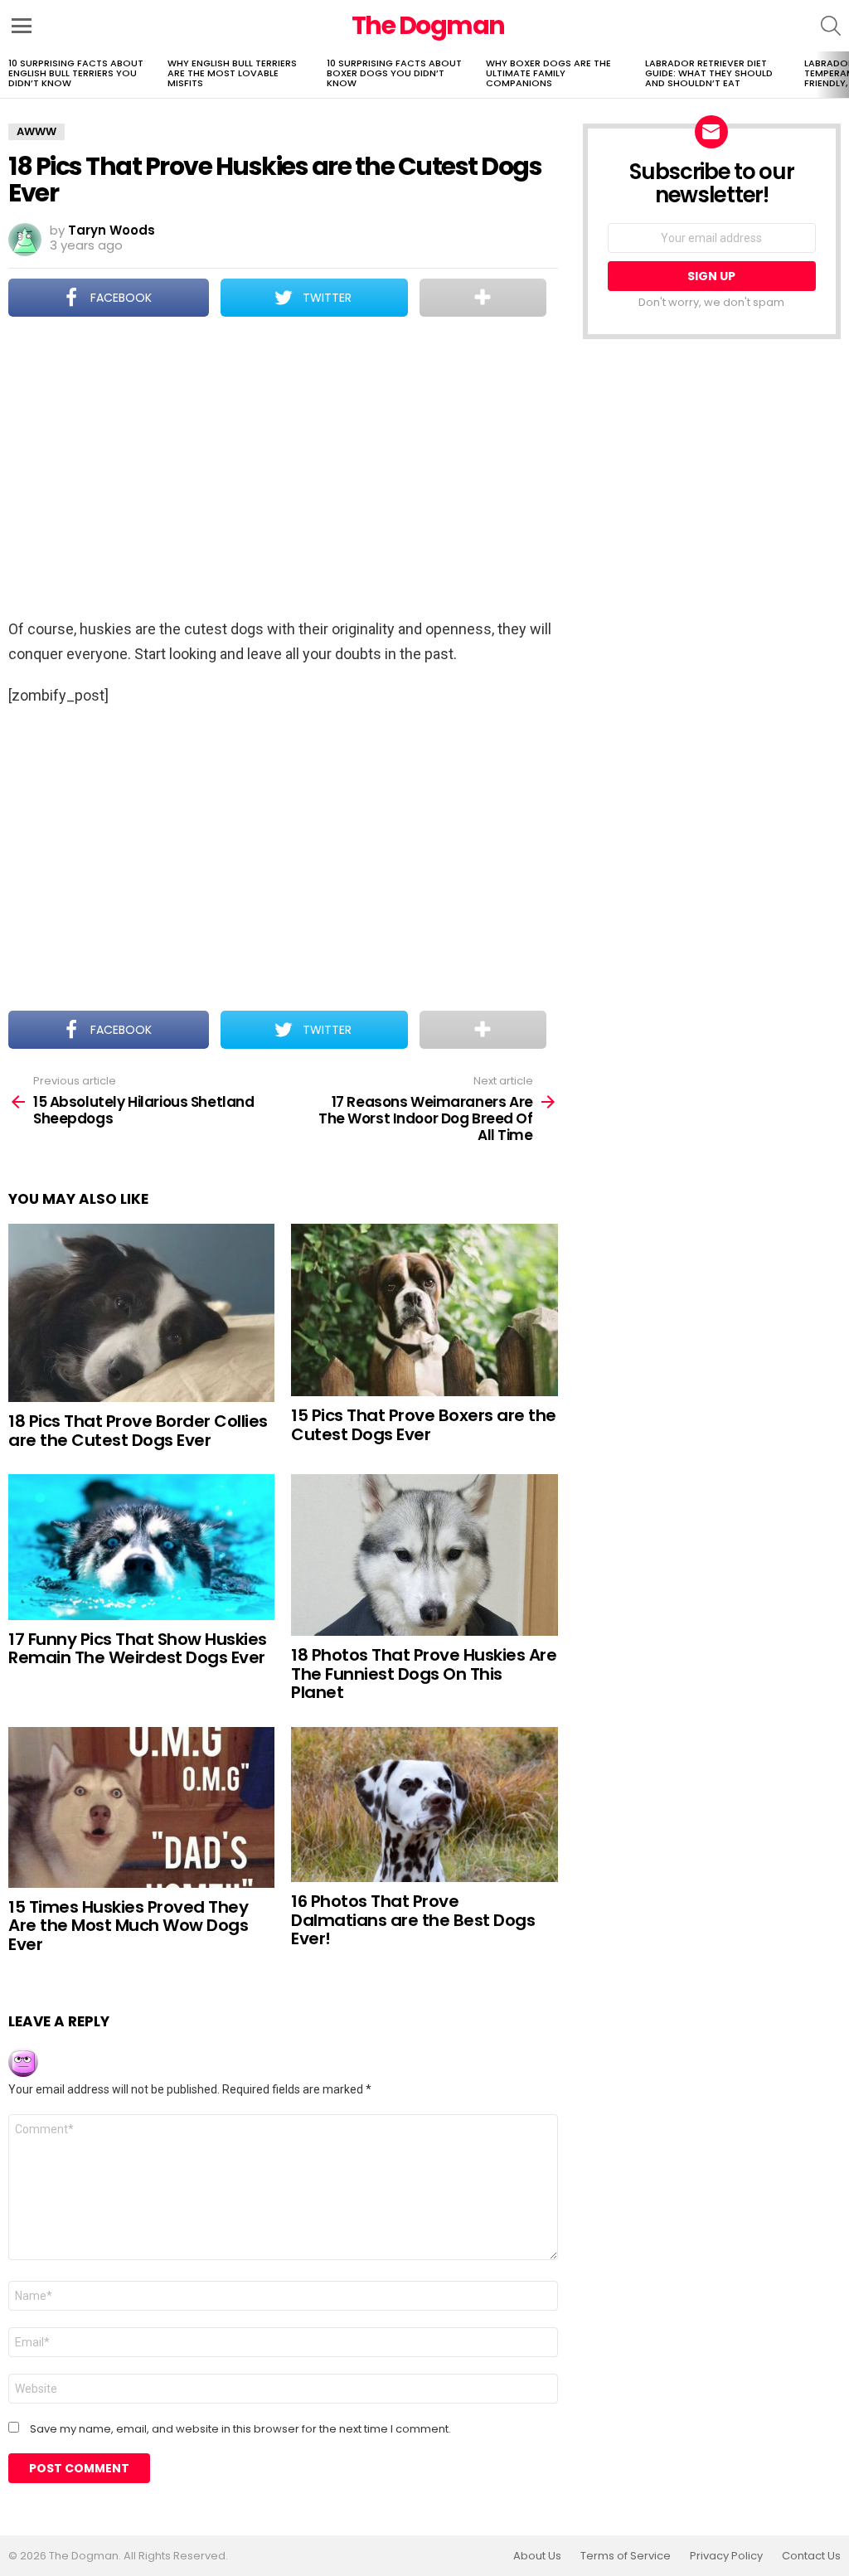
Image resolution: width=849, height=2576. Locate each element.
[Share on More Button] (483, 298)
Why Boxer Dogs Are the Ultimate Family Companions (548, 73)
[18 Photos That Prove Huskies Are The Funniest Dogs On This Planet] (424, 1555)
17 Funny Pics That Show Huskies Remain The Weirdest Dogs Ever (138, 1649)
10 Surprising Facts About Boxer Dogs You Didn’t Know (394, 73)
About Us (537, 2556)
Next (841, 75)
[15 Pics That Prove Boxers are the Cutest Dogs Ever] (424, 1310)
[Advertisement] (283, 469)
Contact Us (811, 2556)
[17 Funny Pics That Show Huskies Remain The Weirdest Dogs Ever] (141, 1547)
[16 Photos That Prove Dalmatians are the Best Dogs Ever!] (424, 1805)
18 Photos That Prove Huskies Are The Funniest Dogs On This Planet (424, 1674)
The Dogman (428, 25)
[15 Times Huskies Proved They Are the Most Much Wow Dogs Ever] (141, 1807)
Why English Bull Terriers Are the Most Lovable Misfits (232, 73)
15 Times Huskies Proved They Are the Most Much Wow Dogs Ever (128, 1926)
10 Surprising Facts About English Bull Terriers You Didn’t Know (76, 73)
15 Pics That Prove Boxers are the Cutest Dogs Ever (424, 1425)
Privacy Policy (726, 2556)
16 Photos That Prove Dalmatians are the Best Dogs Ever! (413, 1920)
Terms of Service (626, 2556)
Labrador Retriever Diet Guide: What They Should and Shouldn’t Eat (709, 73)
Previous (8, 75)
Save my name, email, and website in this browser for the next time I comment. (240, 2429)
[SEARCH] (831, 26)
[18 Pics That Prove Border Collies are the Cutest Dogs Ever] (141, 1313)
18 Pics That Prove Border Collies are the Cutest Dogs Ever (138, 1431)
